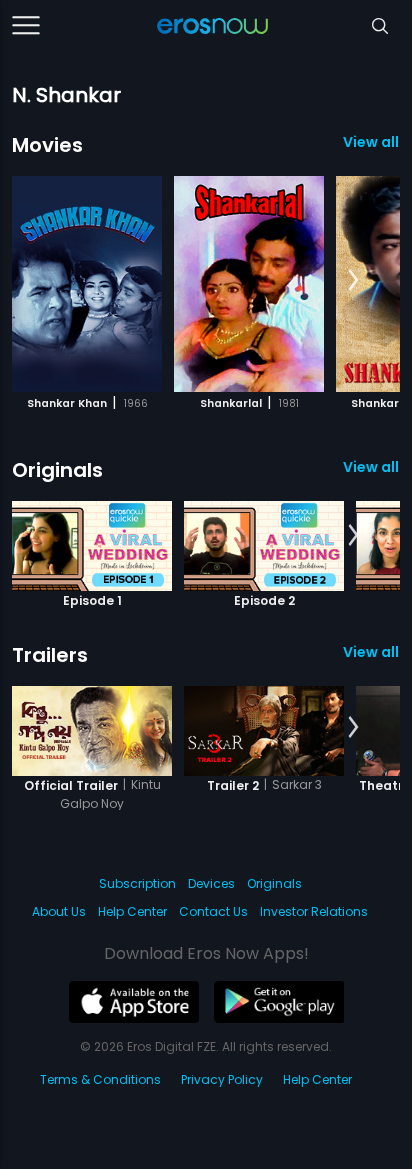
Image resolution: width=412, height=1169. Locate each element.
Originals (57, 470)
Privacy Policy (222, 1079)
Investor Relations (314, 911)
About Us (59, 911)
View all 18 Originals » (371, 467)
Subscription (137, 883)
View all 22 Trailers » (371, 652)
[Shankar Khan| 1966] (87, 284)
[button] (353, 281)
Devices (211, 883)
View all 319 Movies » (371, 142)
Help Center (132, 911)
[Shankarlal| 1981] (249, 284)
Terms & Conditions (100, 1079)
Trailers (50, 655)
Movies (47, 145)
